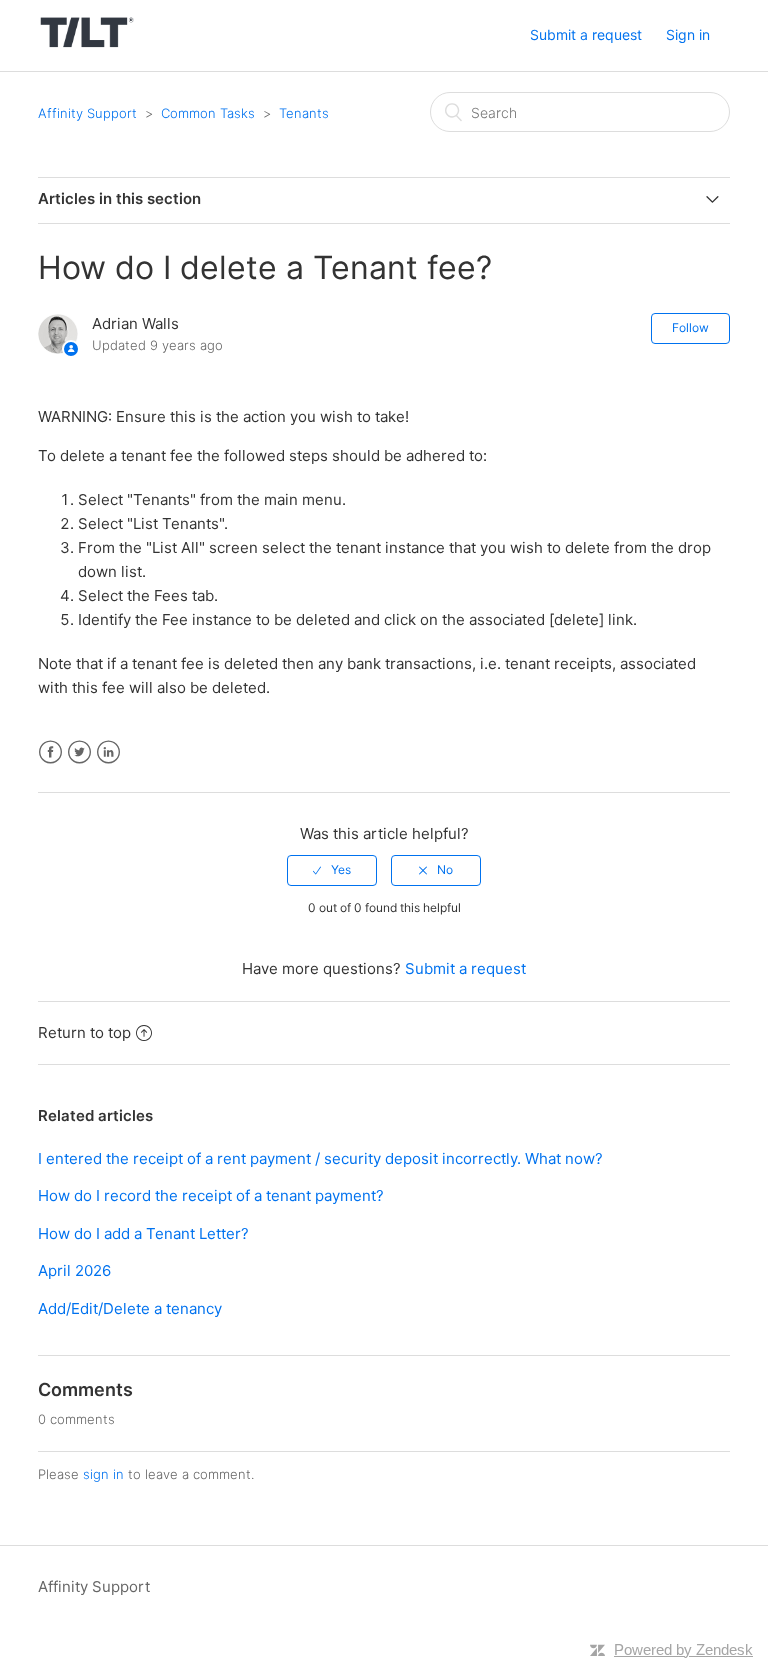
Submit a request (586, 34)
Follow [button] (690, 327)
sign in (103, 1474)
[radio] (332, 870)
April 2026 (74, 1270)
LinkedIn (108, 752)
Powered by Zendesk (683, 1649)
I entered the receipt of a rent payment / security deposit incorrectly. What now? (320, 1158)
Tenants (304, 113)
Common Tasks (208, 113)
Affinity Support (87, 113)
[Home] (86, 45)
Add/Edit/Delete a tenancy (130, 1308)
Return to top (84, 1032)
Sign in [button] (688, 34)
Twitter (79, 752)
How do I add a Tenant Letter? (143, 1233)
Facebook (50, 752)
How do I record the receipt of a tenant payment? (211, 1195)
